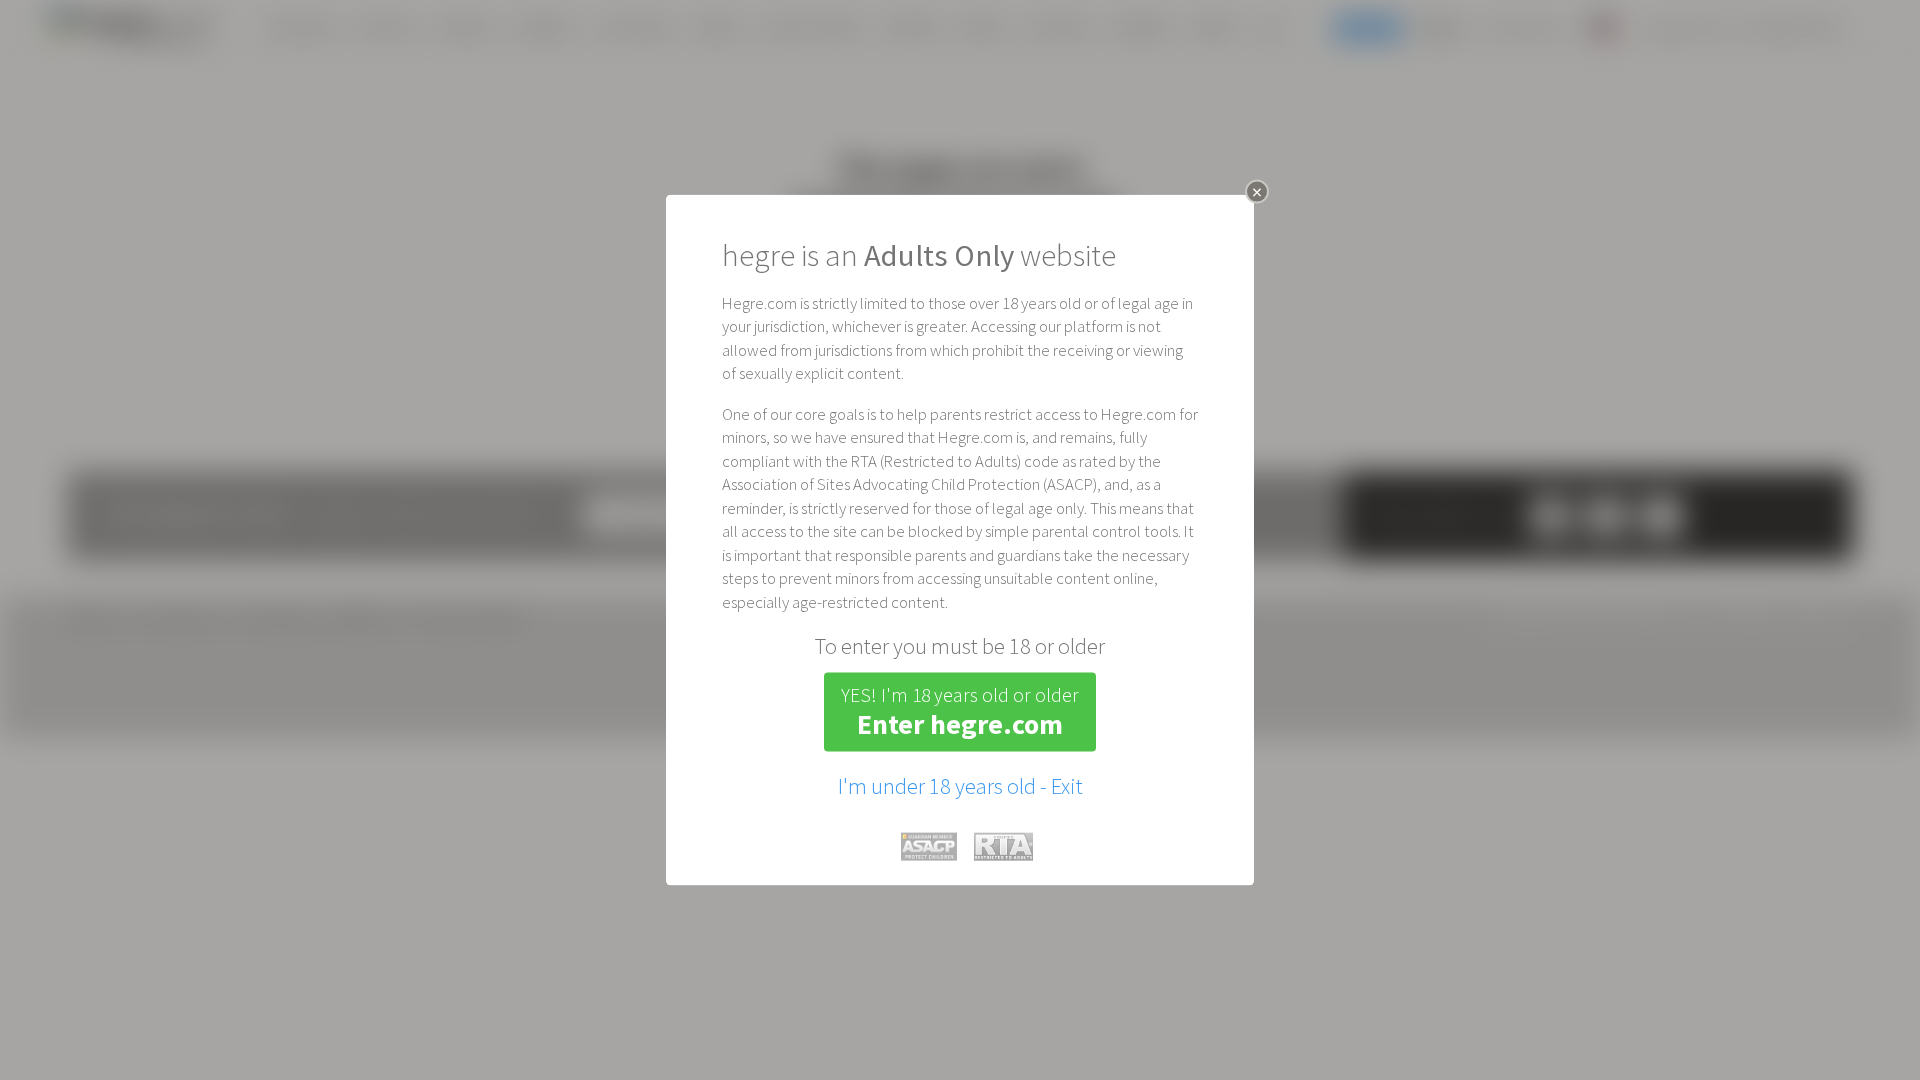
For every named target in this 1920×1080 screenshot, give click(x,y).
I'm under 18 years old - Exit (960, 786)
